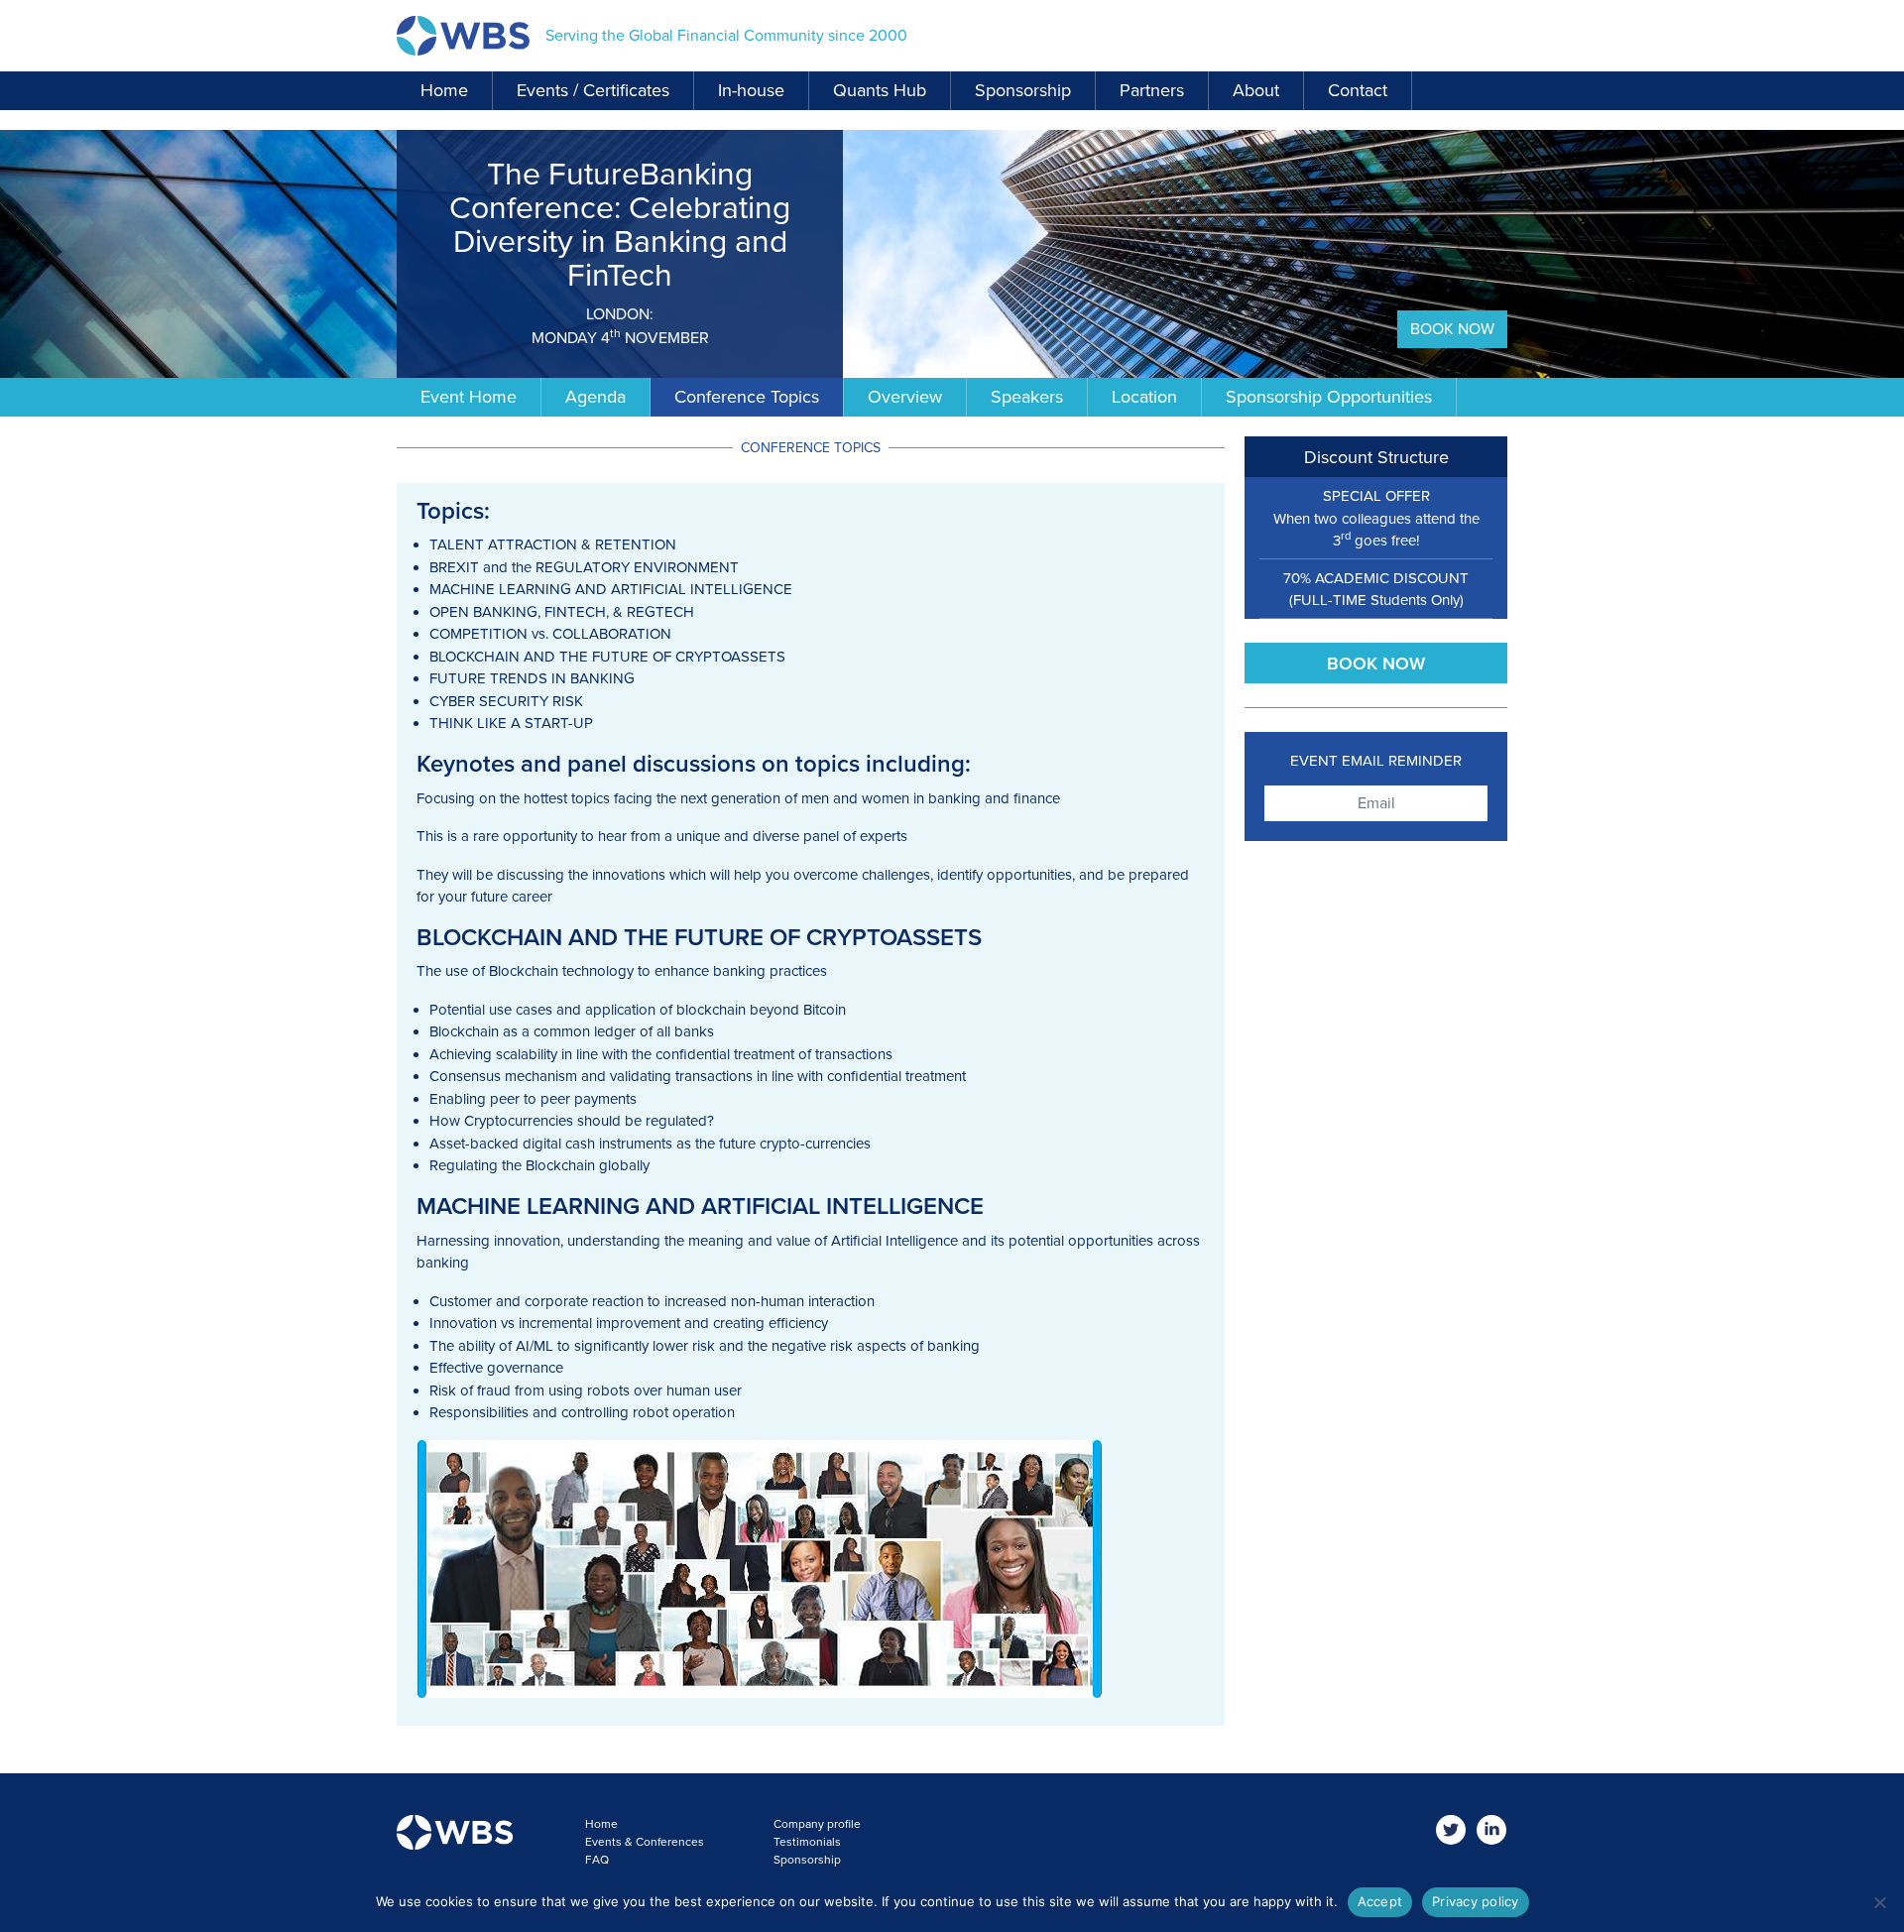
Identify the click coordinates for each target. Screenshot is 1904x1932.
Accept (1380, 1901)
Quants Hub (880, 90)
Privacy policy (1476, 1901)
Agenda (595, 397)
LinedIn (1492, 1830)
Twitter (1451, 1830)
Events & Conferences (645, 1842)
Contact (1358, 90)
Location (1144, 397)
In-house (751, 90)
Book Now (1452, 329)
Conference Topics (747, 397)
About (1256, 90)
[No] (1879, 1902)
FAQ (597, 1860)
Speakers (1027, 397)
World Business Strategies (463, 36)
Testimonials (807, 1842)
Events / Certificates (593, 90)
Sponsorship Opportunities (1329, 397)
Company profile (817, 1824)
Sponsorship (1023, 90)
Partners (1152, 90)
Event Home (469, 397)
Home (444, 90)
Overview (905, 397)
